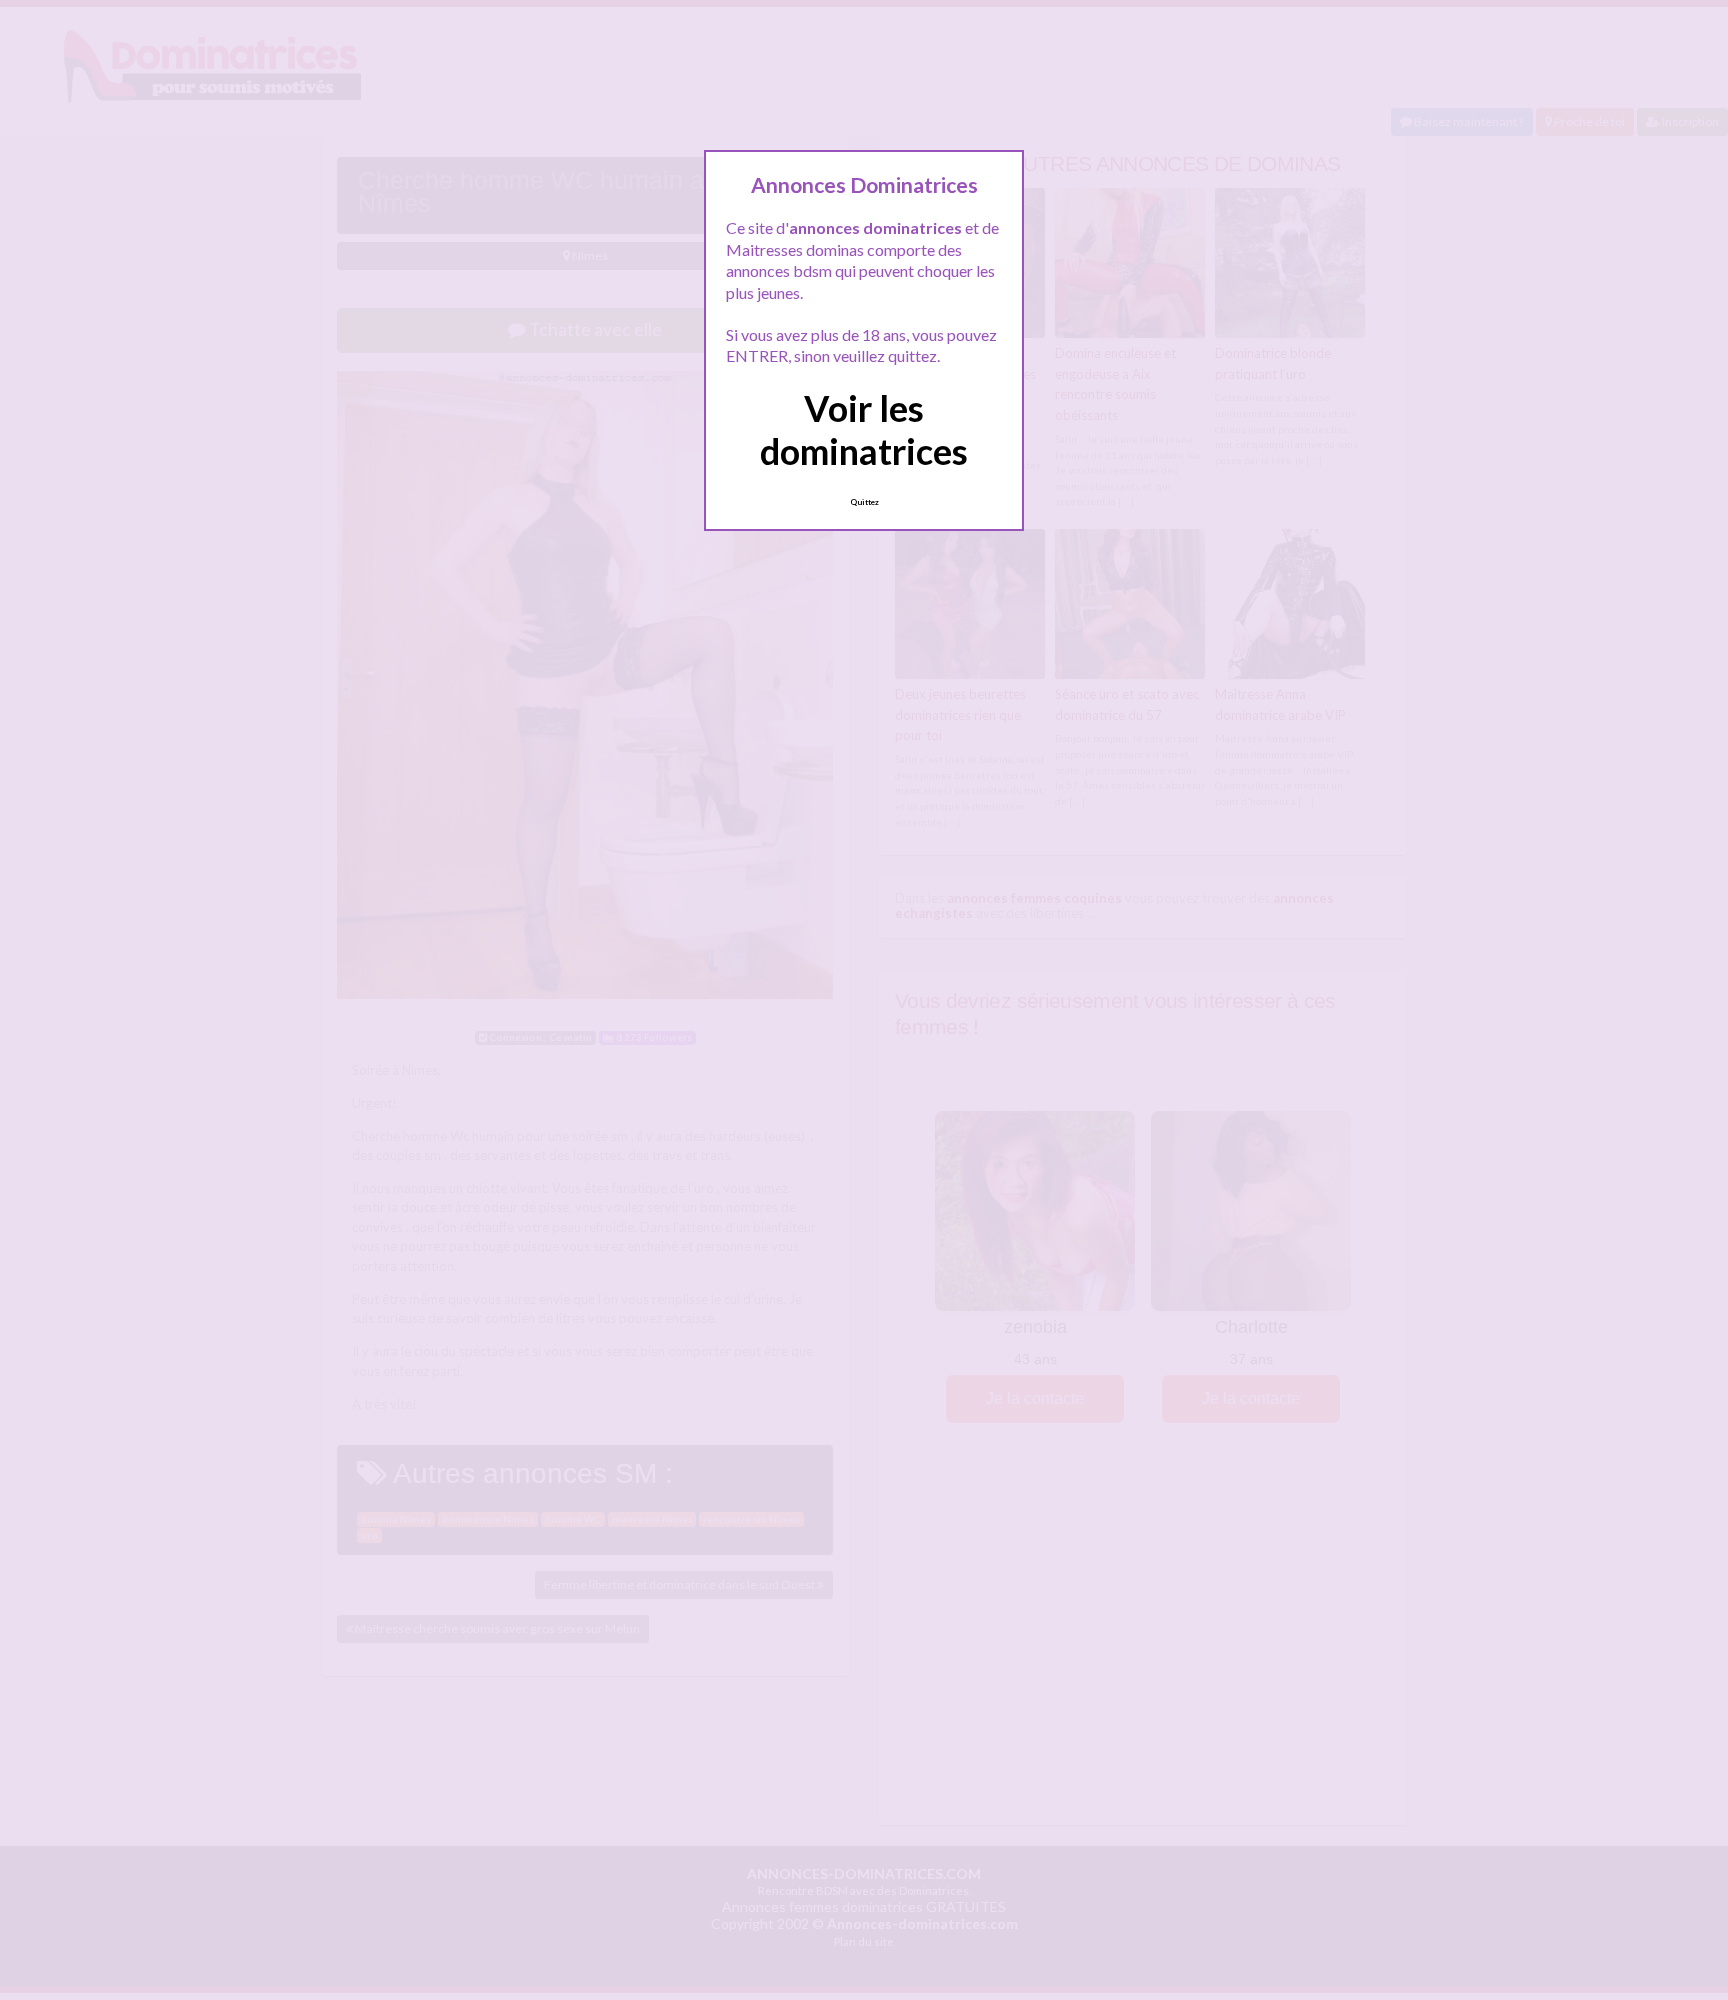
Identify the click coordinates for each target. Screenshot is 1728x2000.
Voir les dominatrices (864, 429)
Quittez (864, 502)
